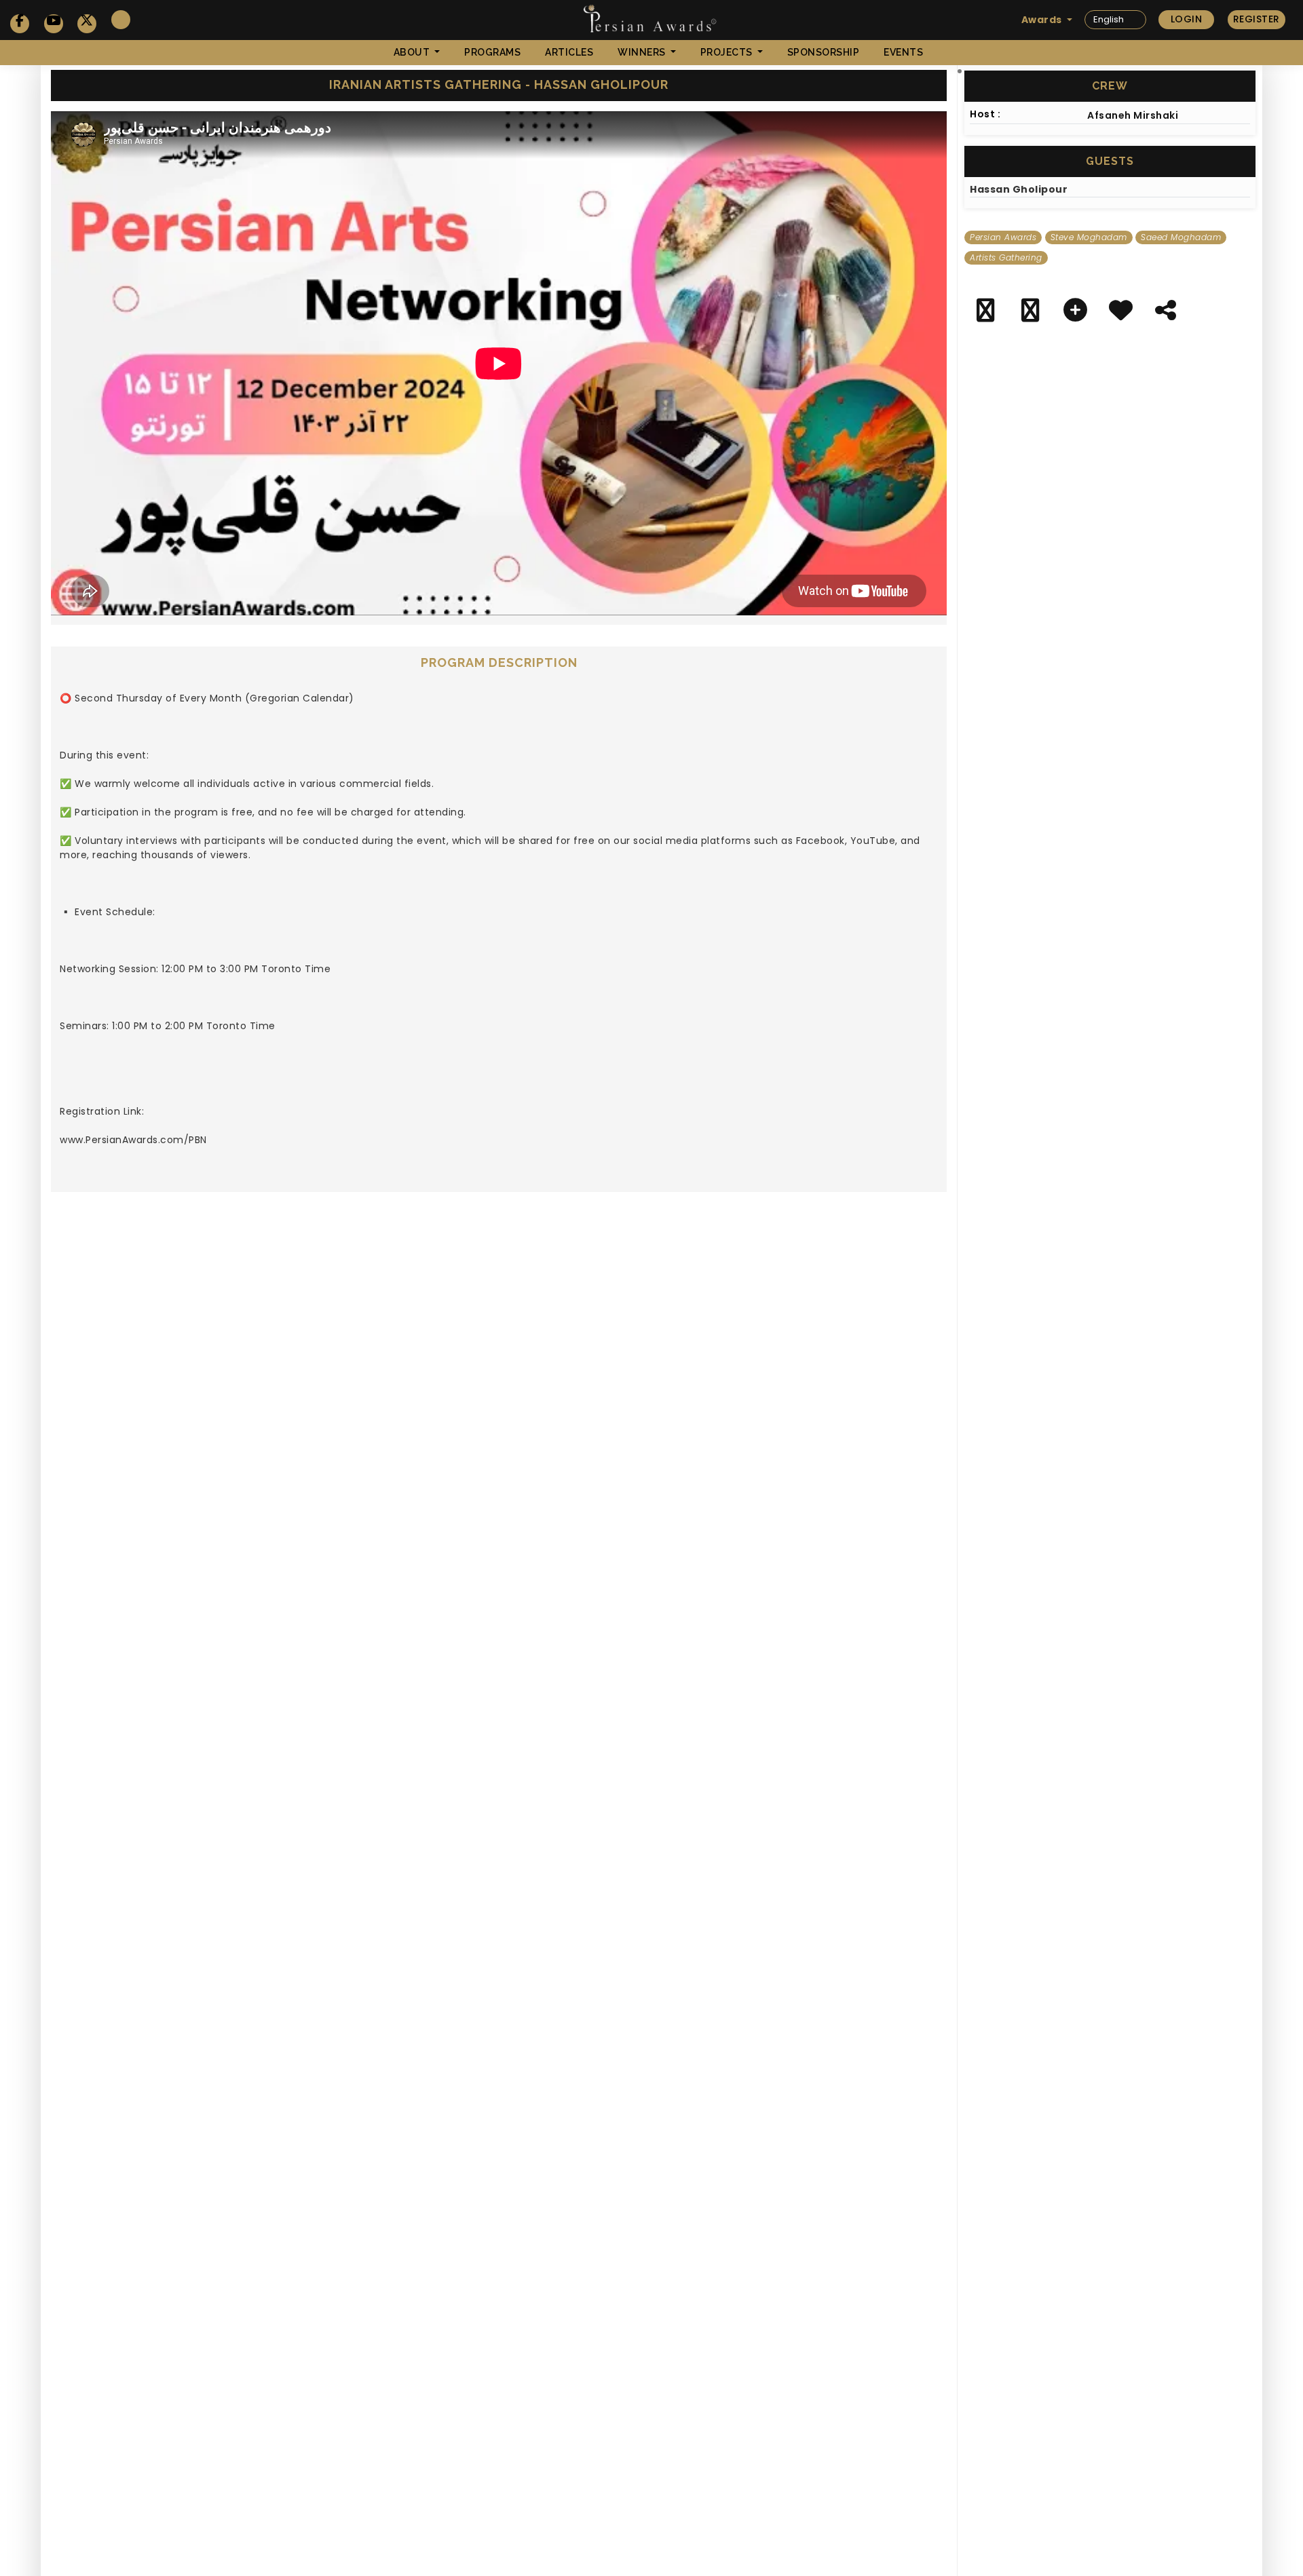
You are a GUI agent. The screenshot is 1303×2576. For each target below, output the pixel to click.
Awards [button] (1043, 20)
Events (903, 52)
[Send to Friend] (1166, 313)
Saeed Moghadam (1181, 237)
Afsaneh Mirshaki (1133, 115)
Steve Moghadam (1089, 237)
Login (1187, 19)
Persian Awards (1003, 237)
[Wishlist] (1121, 313)
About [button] (413, 52)
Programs (492, 52)
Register (1257, 19)
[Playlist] (1076, 313)
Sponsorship (824, 52)
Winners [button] (643, 52)
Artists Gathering (1006, 257)
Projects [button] (728, 52)
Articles (569, 52)
